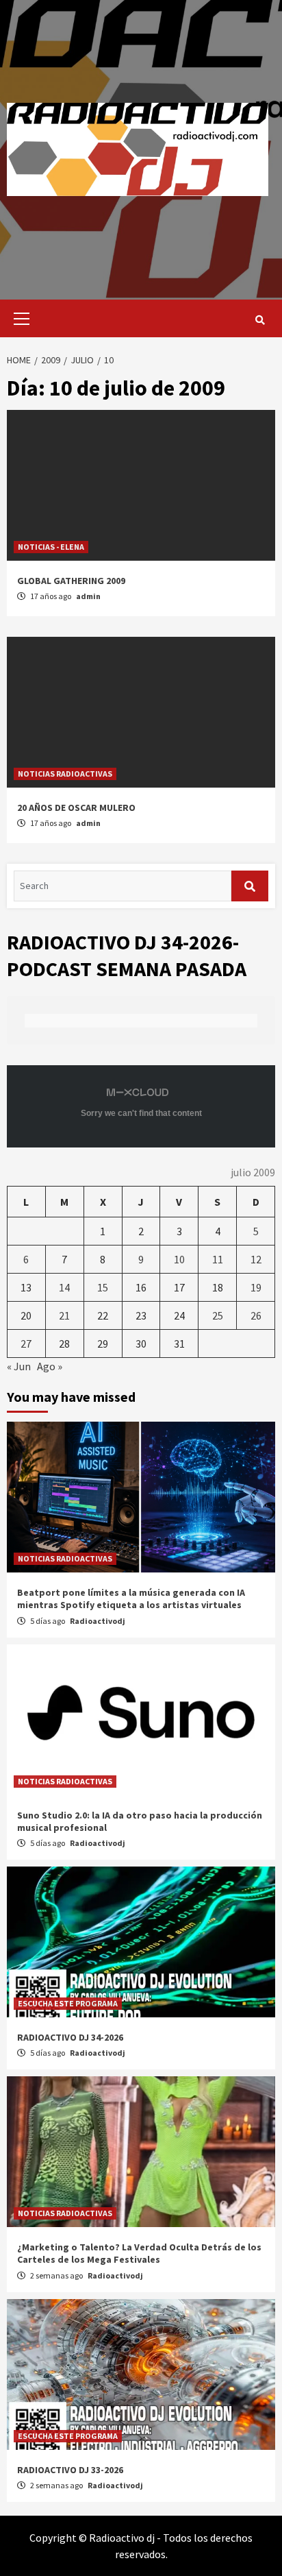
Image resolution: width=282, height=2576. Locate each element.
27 (26, 1344)
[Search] (260, 320)
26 (256, 1315)
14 (64, 1287)
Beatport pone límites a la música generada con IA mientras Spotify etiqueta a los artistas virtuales (131, 1599)
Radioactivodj (98, 1621)
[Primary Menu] (18, 318)
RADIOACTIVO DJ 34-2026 (70, 2037)
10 (179, 1259)
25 (218, 1315)
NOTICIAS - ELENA (51, 547)
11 (218, 1259)
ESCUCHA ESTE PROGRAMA (68, 2003)
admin (88, 596)
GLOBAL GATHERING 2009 (71, 581)
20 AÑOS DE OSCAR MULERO (76, 807)
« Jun (19, 1366)
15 (103, 1287)
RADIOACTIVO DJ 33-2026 (70, 2470)
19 (256, 1287)
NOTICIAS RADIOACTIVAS (65, 774)
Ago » (50, 1366)
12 (256, 1259)
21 (64, 1315)
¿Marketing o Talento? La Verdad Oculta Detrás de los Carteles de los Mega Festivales (139, 2253)
